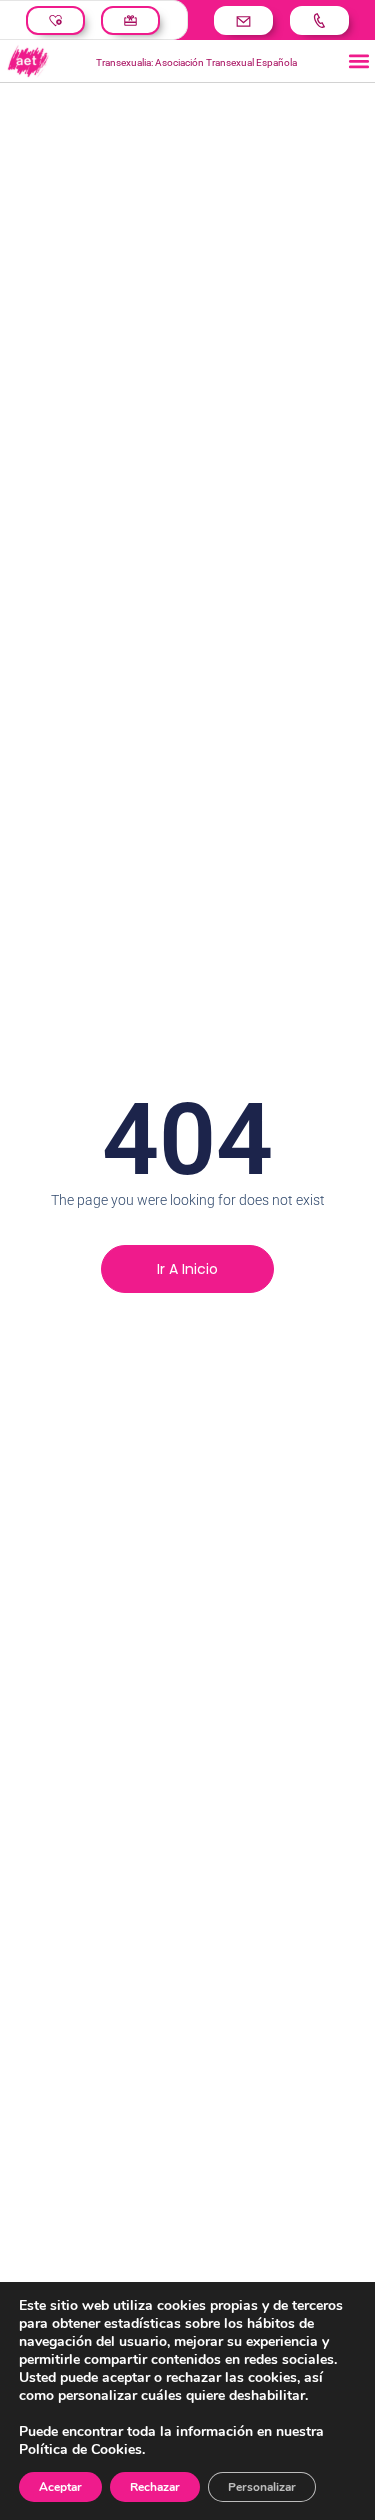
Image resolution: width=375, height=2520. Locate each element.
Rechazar (155, 2487)
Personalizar (262, 2487)
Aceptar (60, 2487)
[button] (358, 61)
